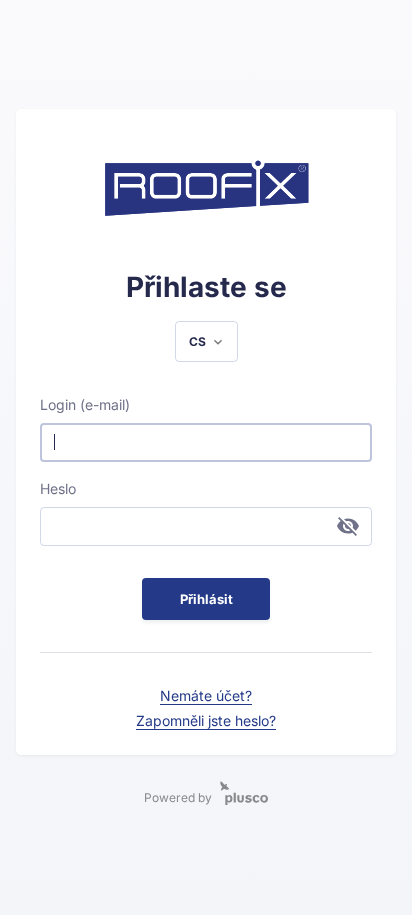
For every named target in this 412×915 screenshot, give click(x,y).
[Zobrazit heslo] (348, 526)
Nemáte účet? (206, 695)
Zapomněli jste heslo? (206, 720)
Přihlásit (206, 599)
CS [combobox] (197, 341)
